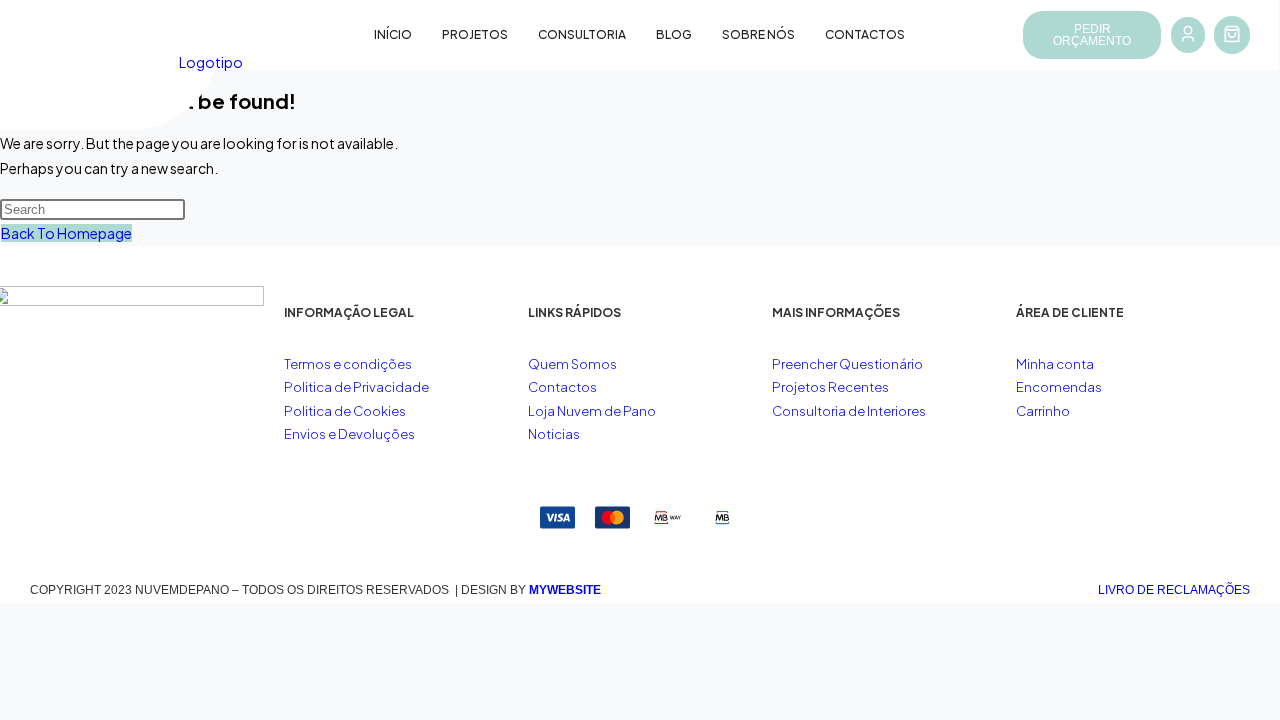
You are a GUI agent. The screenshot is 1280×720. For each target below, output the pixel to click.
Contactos (865, 34)
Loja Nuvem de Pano (592, 411)
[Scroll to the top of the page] (5, 615)
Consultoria (582, 34)
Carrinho (1043, 411)
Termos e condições (349, 364)
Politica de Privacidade (356, 387)
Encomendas (1059, 387)
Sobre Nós (758, 34)
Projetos (475, 34)
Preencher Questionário (847, 364)
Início (393, 34)
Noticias (554, 434)
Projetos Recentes (830, 387)
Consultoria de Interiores (850, 411)
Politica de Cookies (345, 411)
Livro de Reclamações (1174, 590)
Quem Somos (572, 364)
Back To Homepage (66, 233)
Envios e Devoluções (349, 434)
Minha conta (1055, 364)
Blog (674, 34)
